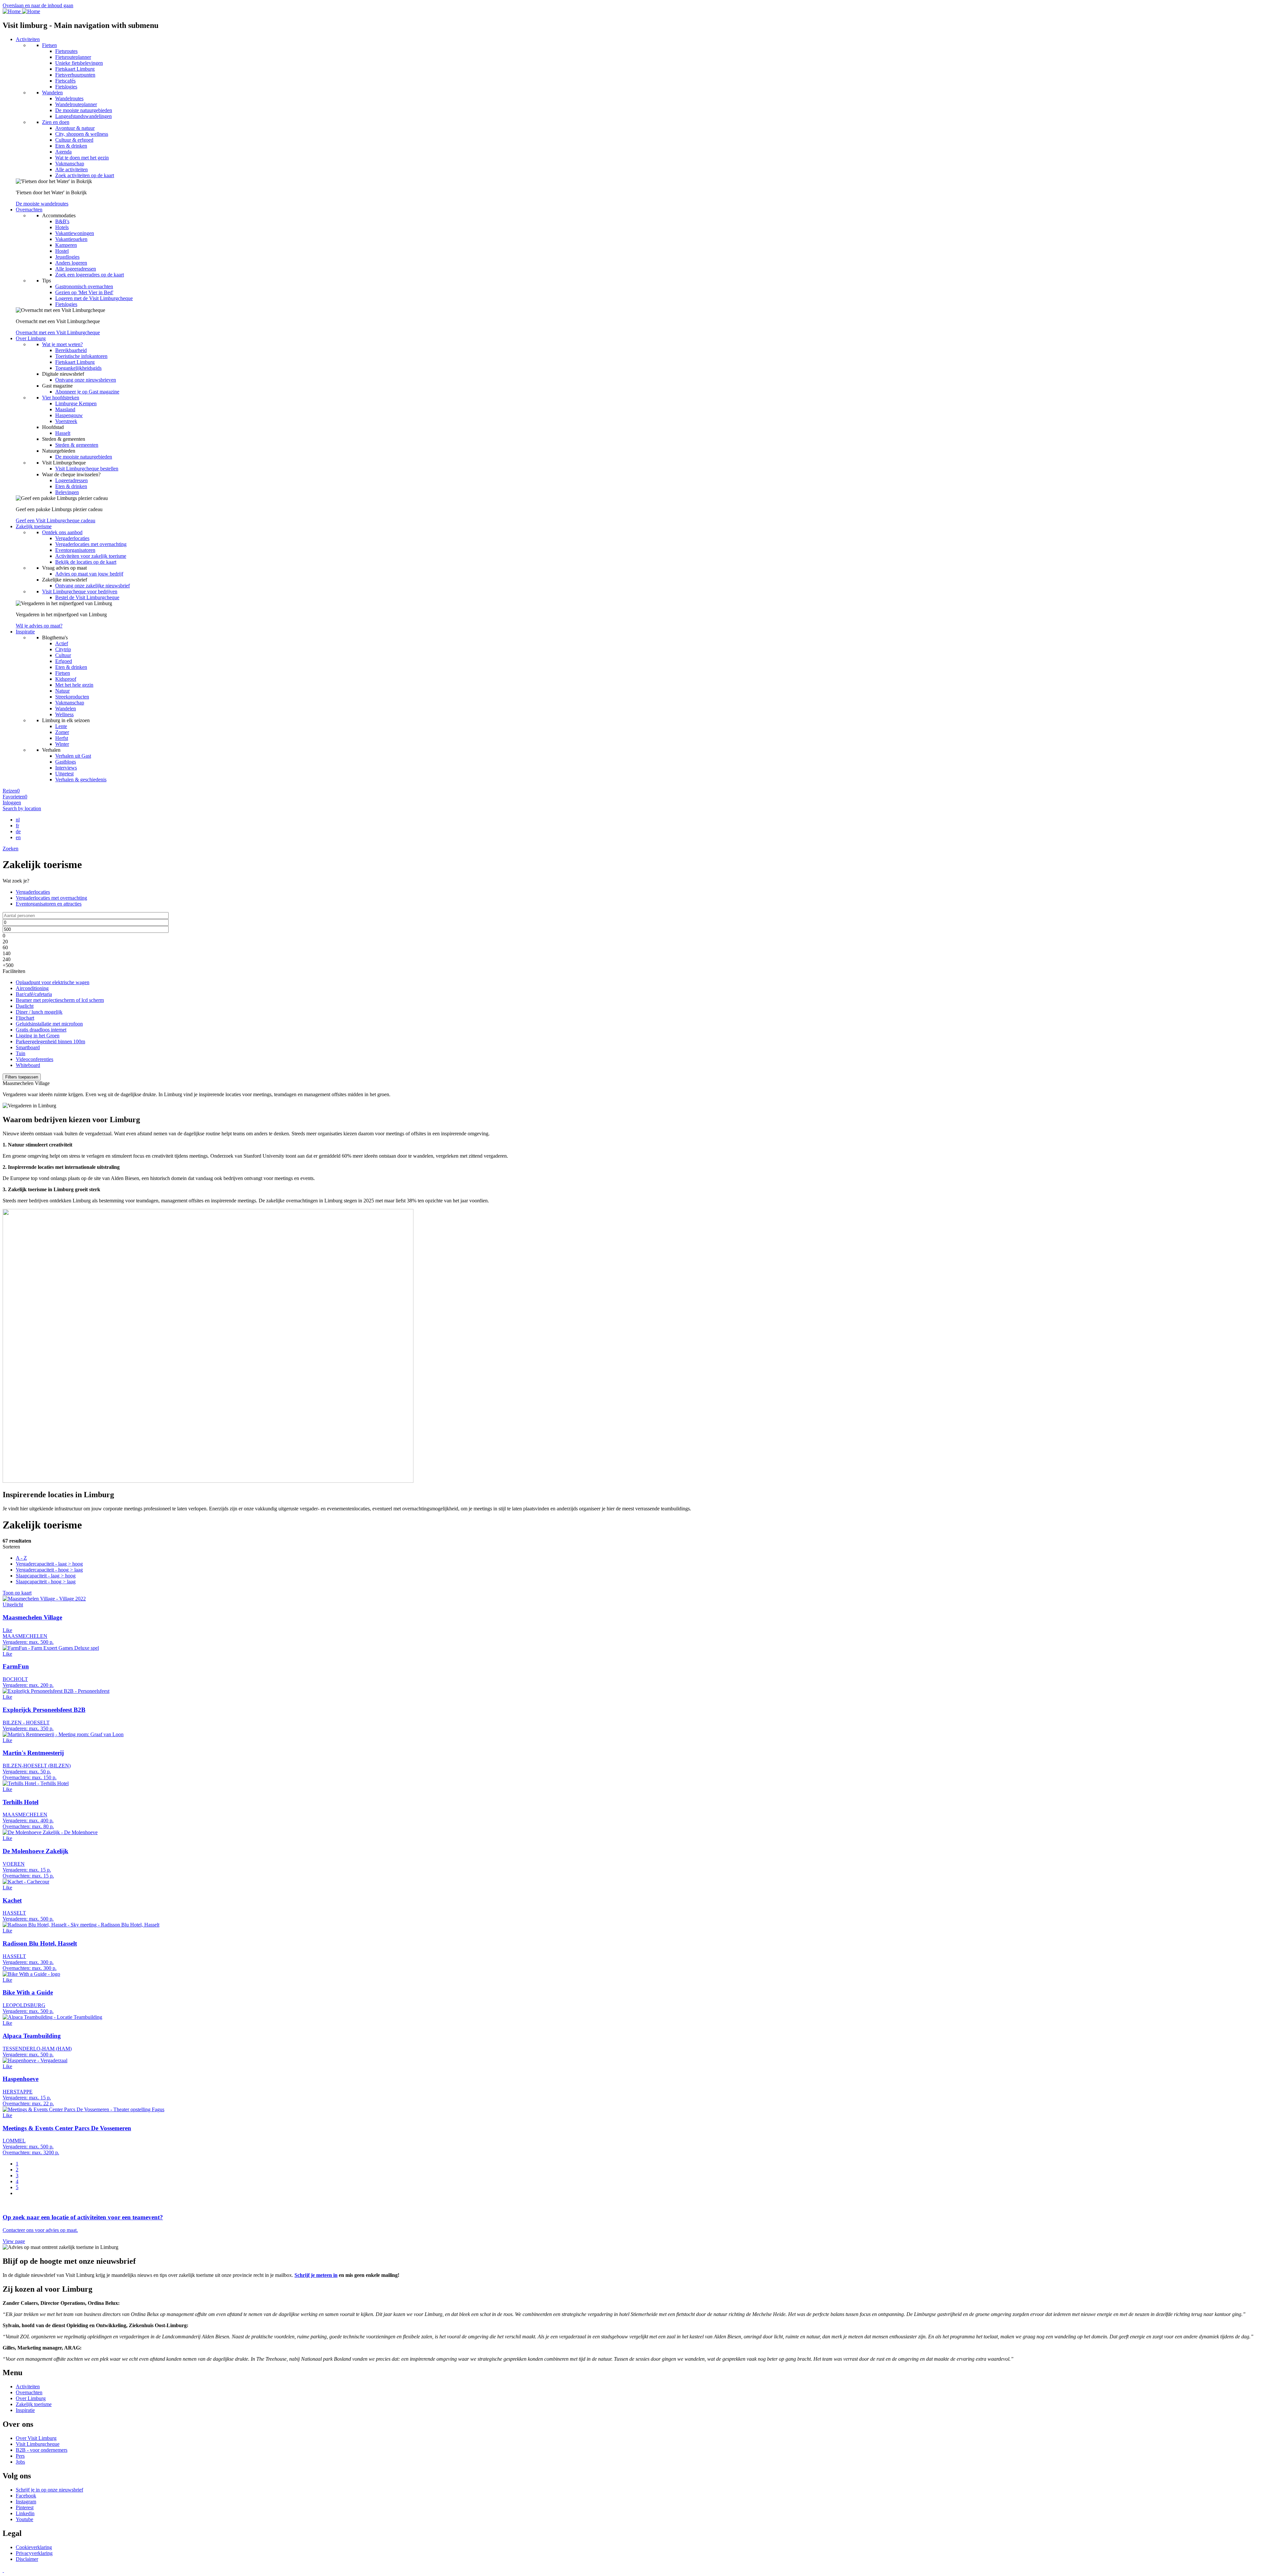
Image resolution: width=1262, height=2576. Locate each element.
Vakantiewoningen (75, 233)
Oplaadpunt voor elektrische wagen (53, 982)
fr (17, 826)
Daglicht (25, 1006)
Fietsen (49, 45)
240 (7, 959)
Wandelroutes (69, 98)
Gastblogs (66, 762)
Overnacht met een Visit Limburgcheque (58, 332)
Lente (61, 726)
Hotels (62, 227)
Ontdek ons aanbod (62, 532)
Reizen (11, 791)
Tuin (21, 1053)
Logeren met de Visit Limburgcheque (94, 298)
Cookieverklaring (34, 2547)
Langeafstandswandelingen (83, 116)
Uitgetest (64, 774)
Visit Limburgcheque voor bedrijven (80, 591)
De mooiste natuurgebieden (84, 110)
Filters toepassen (22, 1077)
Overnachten (29, 210)
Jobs (20, 2462)
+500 (8, 965)
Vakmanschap (70, 164)
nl (18, 820)
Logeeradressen (71, 480)
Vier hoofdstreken (61, 398)
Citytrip (63, 649)
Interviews (66, 768)
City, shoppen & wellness (82, 134)
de (18, 831)
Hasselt (63, 433)
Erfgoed (64, 661)
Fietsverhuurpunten (75, 75)
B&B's (62, 221)
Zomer (62, 732)
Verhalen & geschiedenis (81, 780)
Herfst (62, 738)
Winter (62, 744)
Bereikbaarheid (71, 350)
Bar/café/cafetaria (34, 994)
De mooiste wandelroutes (42, 204)
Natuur (62, 691)
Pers (20, 2456)
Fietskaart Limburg (75, 69)
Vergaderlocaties (72, 538)
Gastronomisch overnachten (84, 286)
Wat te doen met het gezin (82, 158)
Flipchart (25, 1018)
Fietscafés (65, 81)
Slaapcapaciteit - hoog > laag (46, 1582)
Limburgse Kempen (76, 403)
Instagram (26, 2502)
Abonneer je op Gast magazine (87, 392)
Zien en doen (56, 122)
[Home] (21, 11)
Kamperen (66, 245)
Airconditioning (32, 988)
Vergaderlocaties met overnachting (91, 544)
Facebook (26, 2496)
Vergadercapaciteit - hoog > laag (49, 1570)
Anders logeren (71, 263)
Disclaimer (27, 2559)
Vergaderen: (15, 1642)
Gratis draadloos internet (41, 1030)
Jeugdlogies (67, 257)
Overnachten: (17, 1777)
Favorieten (15, 797)
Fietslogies (66, 87)
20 (5, 942)
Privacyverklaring (34, 2553)
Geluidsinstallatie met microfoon (49, 1024)
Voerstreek (66, 421)
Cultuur (63, 655)
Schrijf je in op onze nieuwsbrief (49, 2490)
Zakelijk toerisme (34, 526)
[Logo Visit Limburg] (3, 2570)
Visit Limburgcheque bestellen (87, 469)
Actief (62, 643)
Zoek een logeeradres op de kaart (90, 275)
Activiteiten (28, 39)
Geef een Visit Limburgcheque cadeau (56, 520)
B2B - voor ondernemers (42, 2450)
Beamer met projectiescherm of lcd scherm (60, 1000)
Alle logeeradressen (76, 269)
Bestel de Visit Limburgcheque (87, 597)
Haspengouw (69, 415)
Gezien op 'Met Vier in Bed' (84, 292)
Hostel (62, 251)
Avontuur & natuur (75, 128)
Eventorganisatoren (75, 550)
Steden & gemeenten (77, 445)
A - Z (21, 1558)
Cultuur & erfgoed (74, 140)
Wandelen (52, 93)
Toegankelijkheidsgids (78, 368)
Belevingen (67, 492)
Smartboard (28, 1047)
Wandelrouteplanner (76, 104)
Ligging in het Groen (38, 1036)
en (18, 837)
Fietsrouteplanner (73, 57)
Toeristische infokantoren (81, 356)
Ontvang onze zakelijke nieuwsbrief (93, 586)
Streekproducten (72, 697)
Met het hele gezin (74, 685)
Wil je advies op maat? (39, 626)
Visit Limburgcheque (38, 2444)
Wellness (64, 714)
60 (5, 947)
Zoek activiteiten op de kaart (85, 175)
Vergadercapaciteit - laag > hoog (49, 1564)
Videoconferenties (35, 1059)
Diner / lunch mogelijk (39, 1012)
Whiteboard (28, 1065)
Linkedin (25, 2513)
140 (7, 953)
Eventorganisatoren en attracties (49, 904)
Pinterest (25, 2507)
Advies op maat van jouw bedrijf (89, 574)
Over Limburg (31, 338)
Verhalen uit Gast (73, 756)
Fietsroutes (66, 51)
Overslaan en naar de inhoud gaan (38, 5)
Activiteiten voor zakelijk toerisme (91, 556)
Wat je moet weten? (62, 344)
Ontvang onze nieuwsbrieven (86, 380)
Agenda (63, 152)
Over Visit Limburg (36, 2438)
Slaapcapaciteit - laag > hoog (46, 1576)
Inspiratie (25, 632)
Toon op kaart (17, 1593)
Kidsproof (66, 679)
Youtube (24, 2519)
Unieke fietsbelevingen (79, 63)
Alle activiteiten (71, 169)
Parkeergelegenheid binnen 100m (50, 1041)
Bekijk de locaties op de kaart (86, 562)
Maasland (65, 409)
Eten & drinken (71, 146)
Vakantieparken (71, 239)
